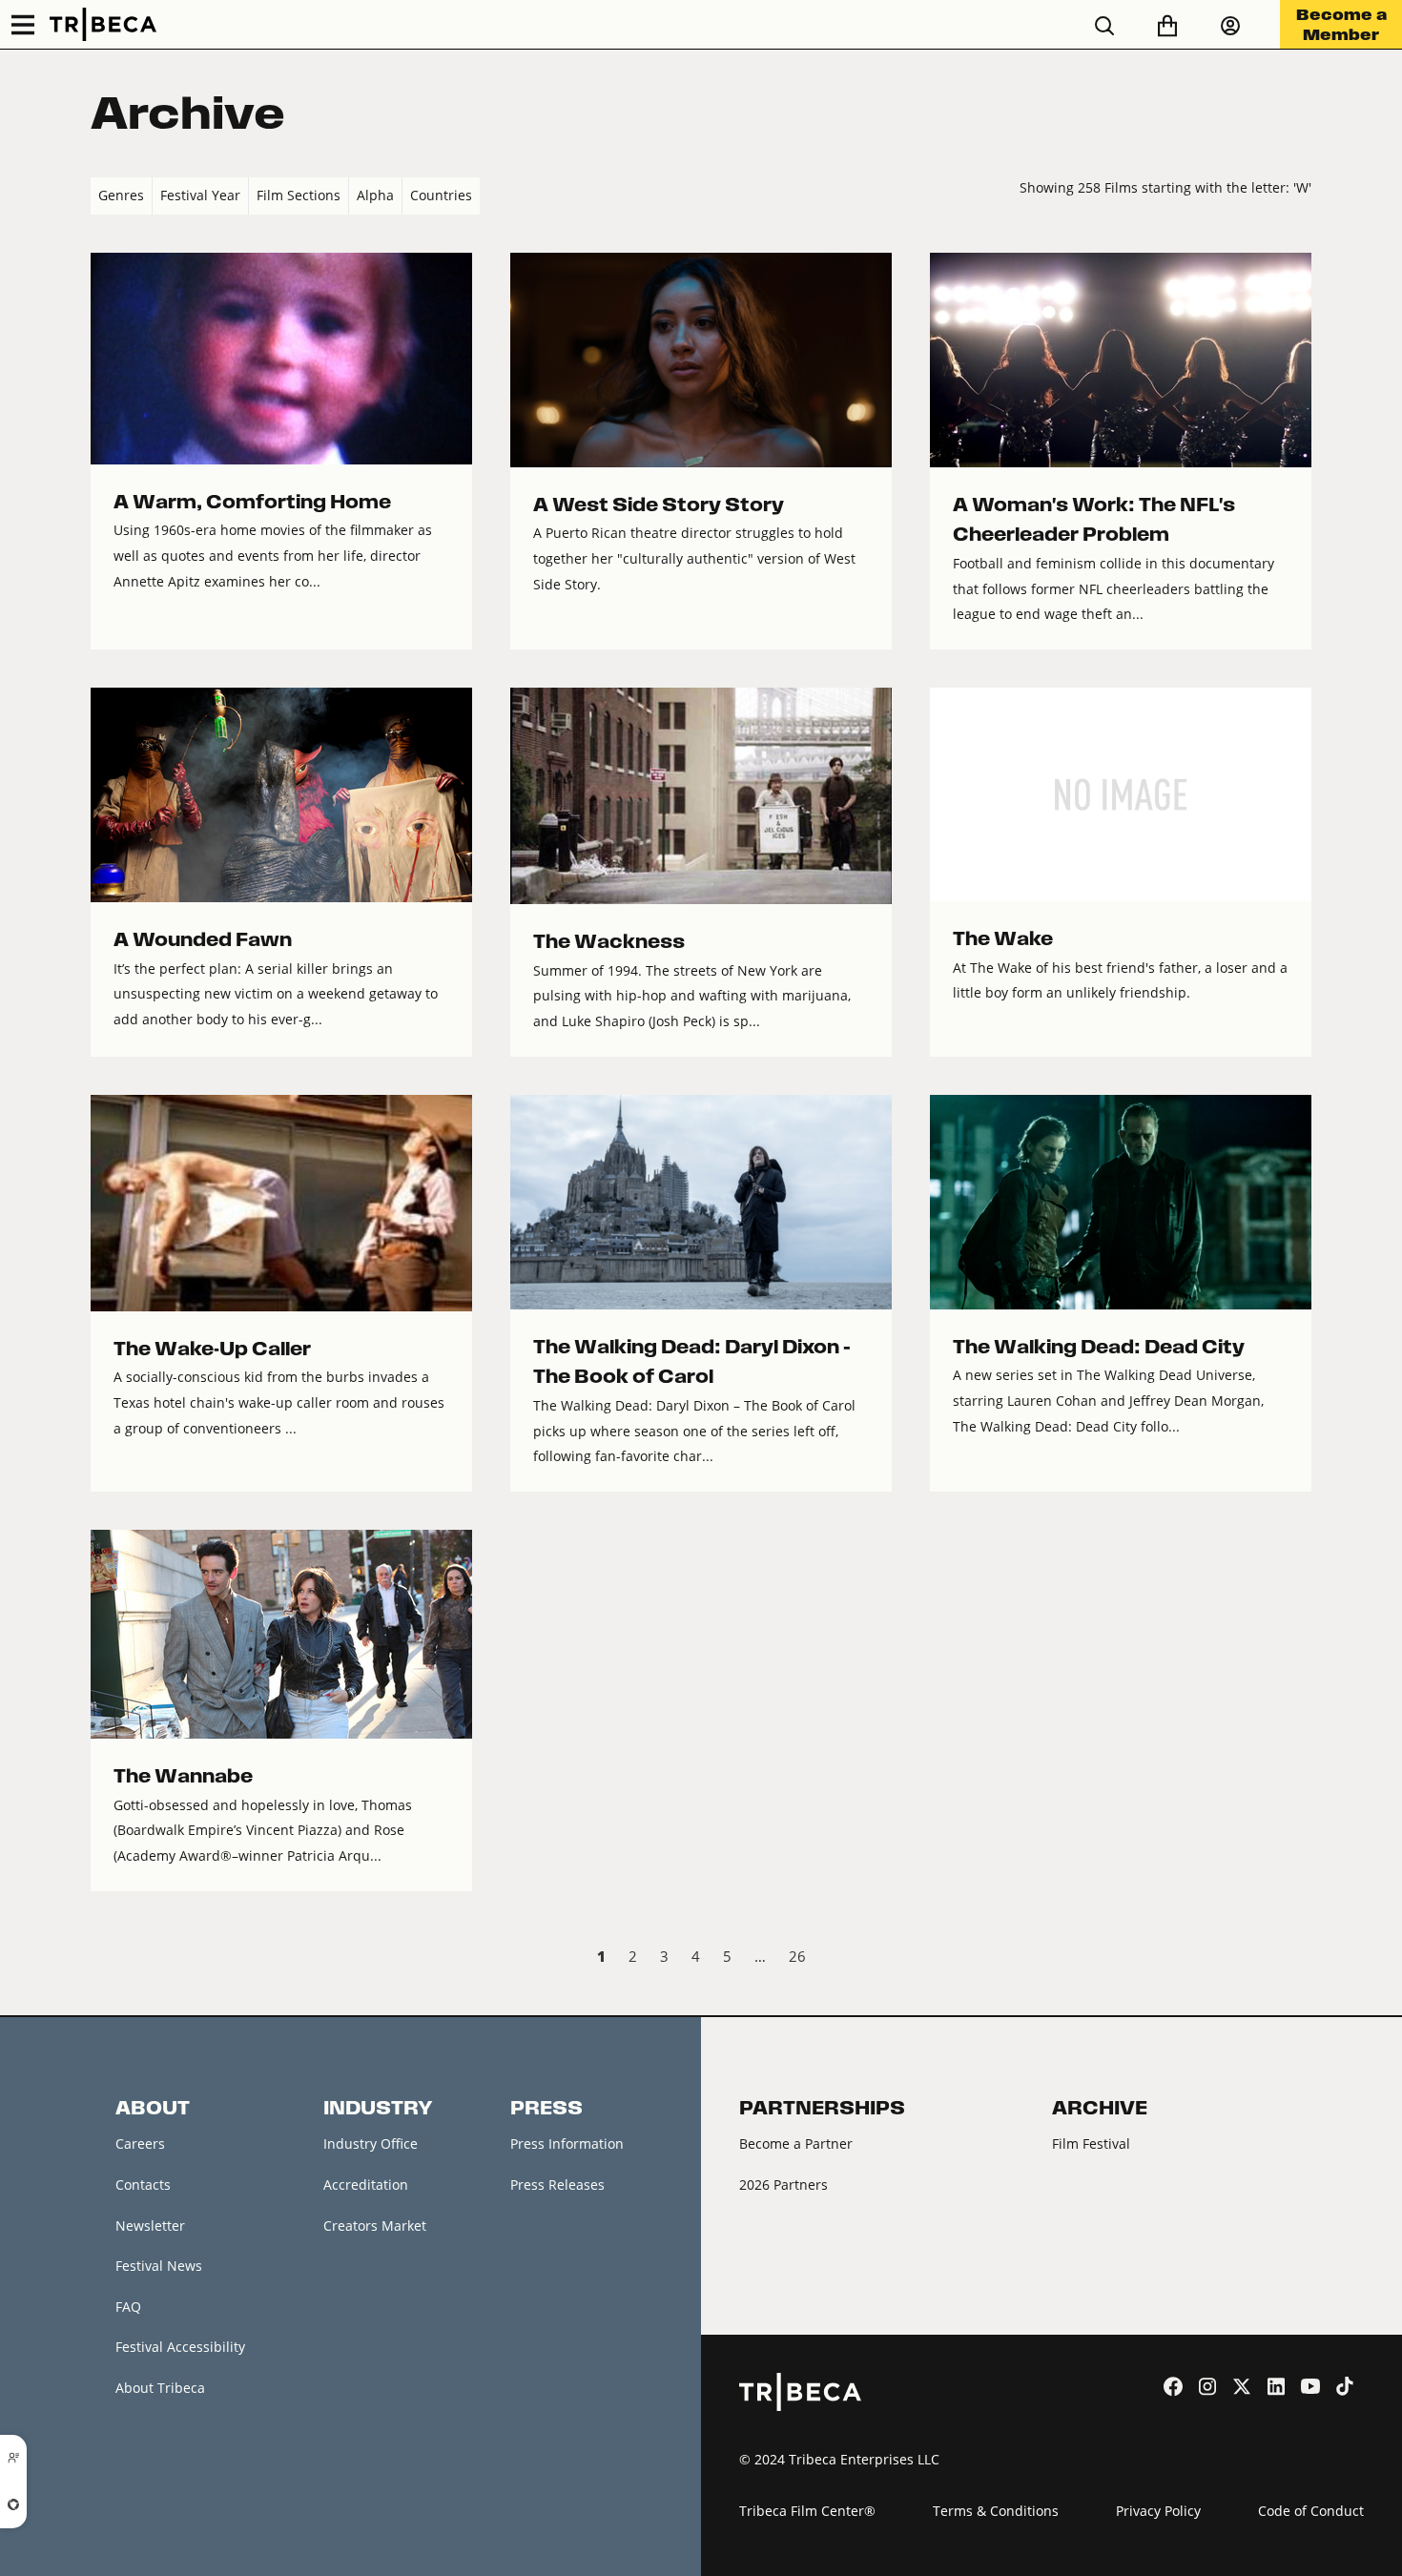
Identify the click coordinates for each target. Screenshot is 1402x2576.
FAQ (128, 2307)
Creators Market (375, 2226)
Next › (1296, 1959)
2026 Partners (783, 2184)
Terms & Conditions (996, 2511)
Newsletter (150, 2226)
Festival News (159, 2266)
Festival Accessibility (180, 2347)
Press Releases (557, 2184)
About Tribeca (160, 2388)
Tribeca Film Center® (807, 2511)
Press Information (567, 2143)
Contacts (143, 2184)
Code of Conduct (1311, 2511)
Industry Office (371, 2143)
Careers (140, 2143)
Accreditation (366, 2184)
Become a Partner (796, 2143)
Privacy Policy (1158, 2511)
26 (797, 1956)
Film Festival (1091, 2143)
